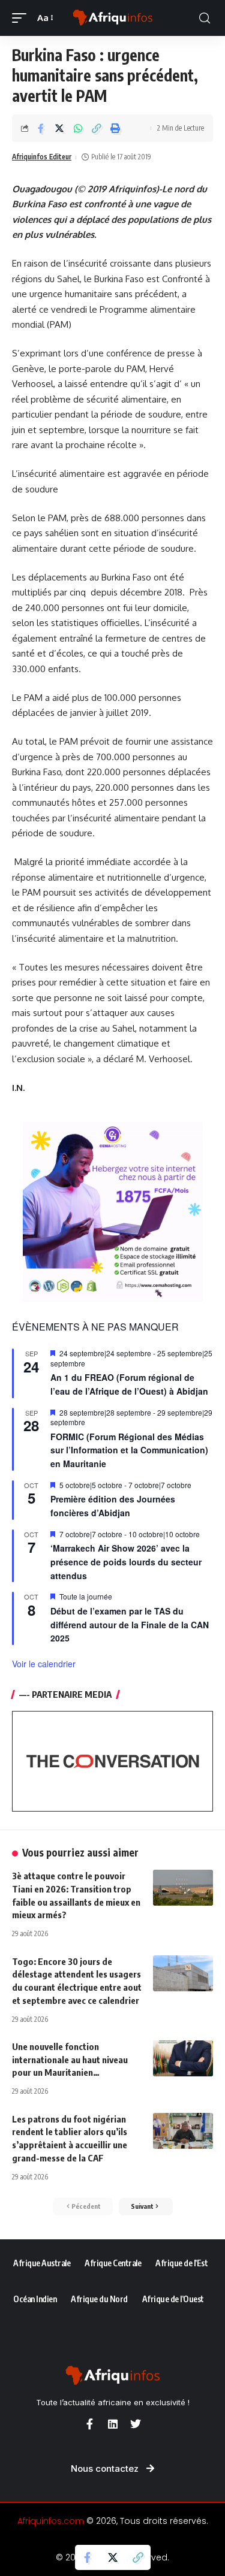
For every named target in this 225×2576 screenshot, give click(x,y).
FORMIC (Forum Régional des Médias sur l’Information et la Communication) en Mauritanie (129, 1450)
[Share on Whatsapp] (78, 128)
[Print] (115, 128)
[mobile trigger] (22, 18)
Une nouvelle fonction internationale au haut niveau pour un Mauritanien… (70, 2060)
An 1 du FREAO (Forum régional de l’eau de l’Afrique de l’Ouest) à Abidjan (129, 1384)
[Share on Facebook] (41, 128)
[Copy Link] (97, 128)
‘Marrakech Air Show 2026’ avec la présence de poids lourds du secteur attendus (126, 1561)
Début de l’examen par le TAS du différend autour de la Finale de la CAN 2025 (130, 1624)
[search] (205, 18)
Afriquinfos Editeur (42, 157)
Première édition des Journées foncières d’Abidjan (113, 1506)
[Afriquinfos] (113, 18)
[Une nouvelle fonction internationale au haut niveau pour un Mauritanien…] (183, 2058)
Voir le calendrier (44, 1664)
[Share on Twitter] (59, 128)
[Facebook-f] (90, 2424)
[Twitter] (136, 2424)
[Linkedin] (113, 2424)
